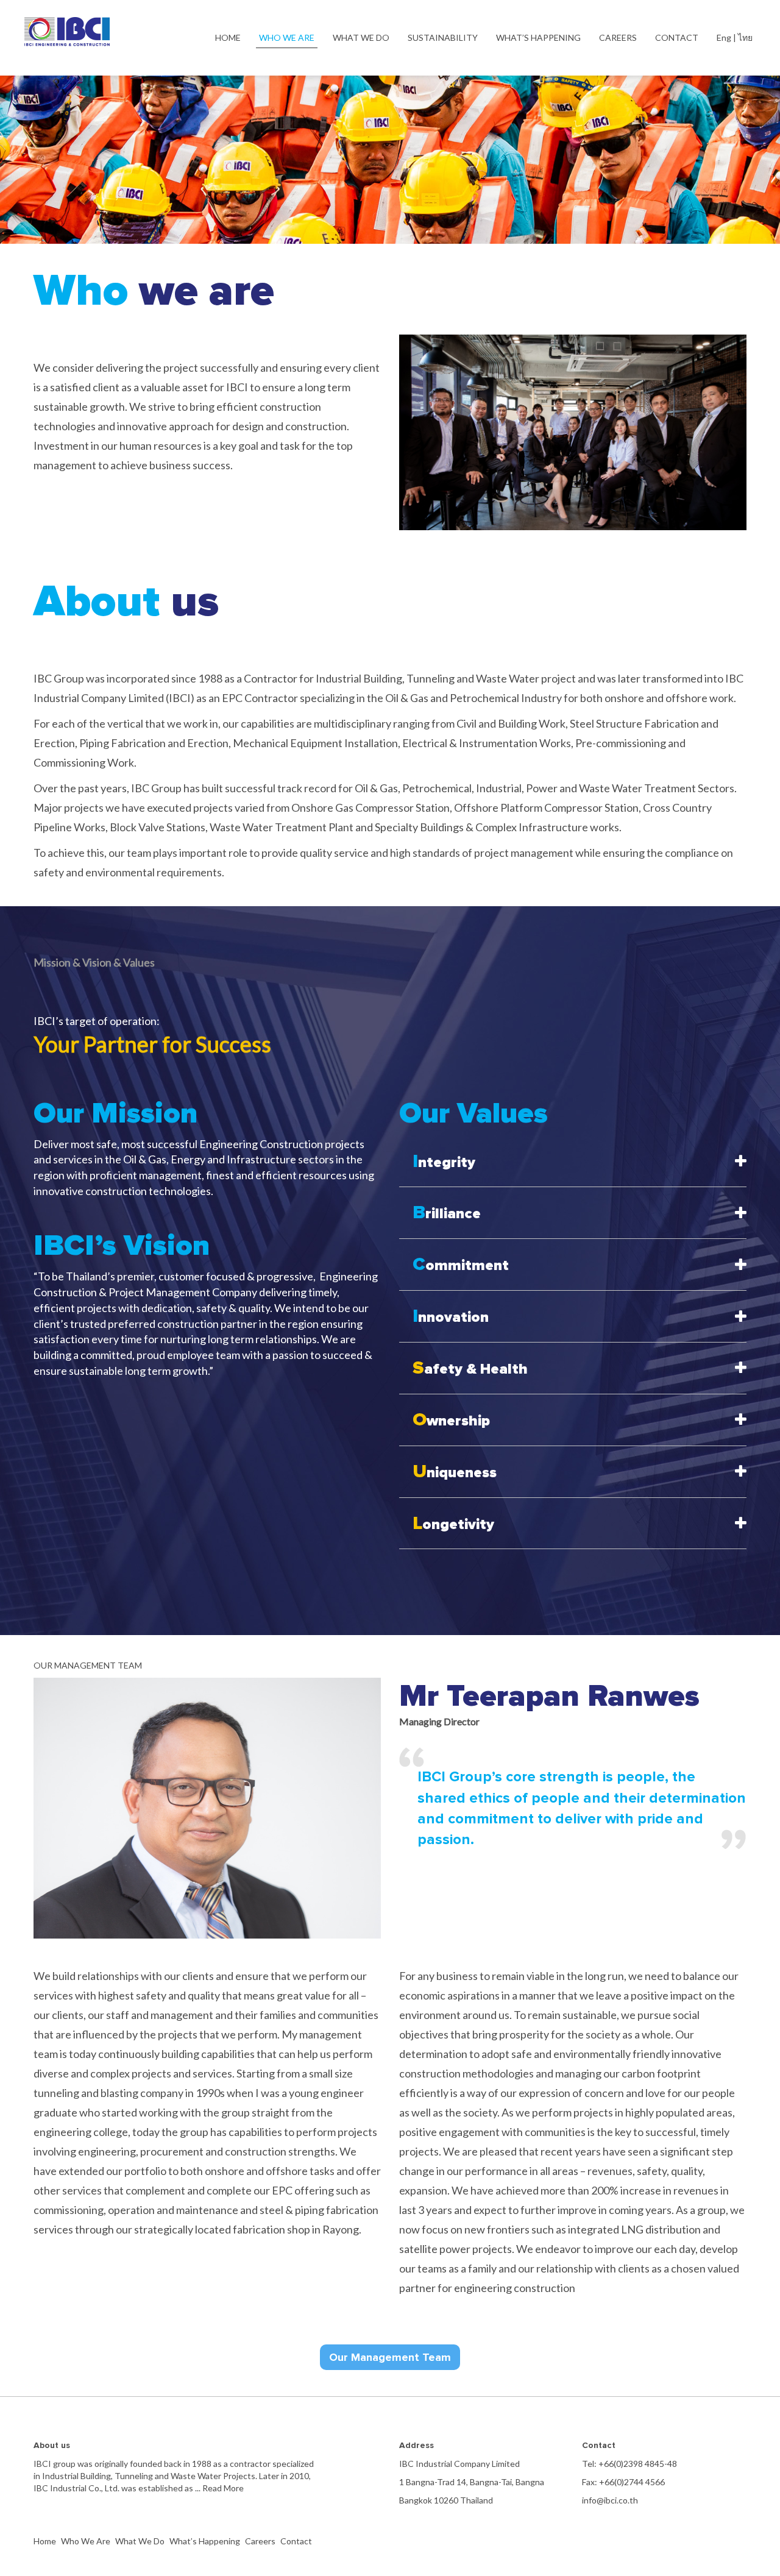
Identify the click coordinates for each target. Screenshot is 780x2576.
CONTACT (677, 37)
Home (45, 2541)
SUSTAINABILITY (443, 37)
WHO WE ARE (287, 37)
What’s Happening (205, 2541)
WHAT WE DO (361, 37)
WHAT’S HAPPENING (538, 37)
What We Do (140, 2541)
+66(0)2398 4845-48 (638, 2464)
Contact (296, 2541)
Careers (260, 2541)
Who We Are (86, 2541)
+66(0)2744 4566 (632, 2482)
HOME (228, 37)
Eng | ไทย (735, 37)
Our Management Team (390, 2357)
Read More (222, 2488)
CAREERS (618, 37)
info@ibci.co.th (610, 2500)
